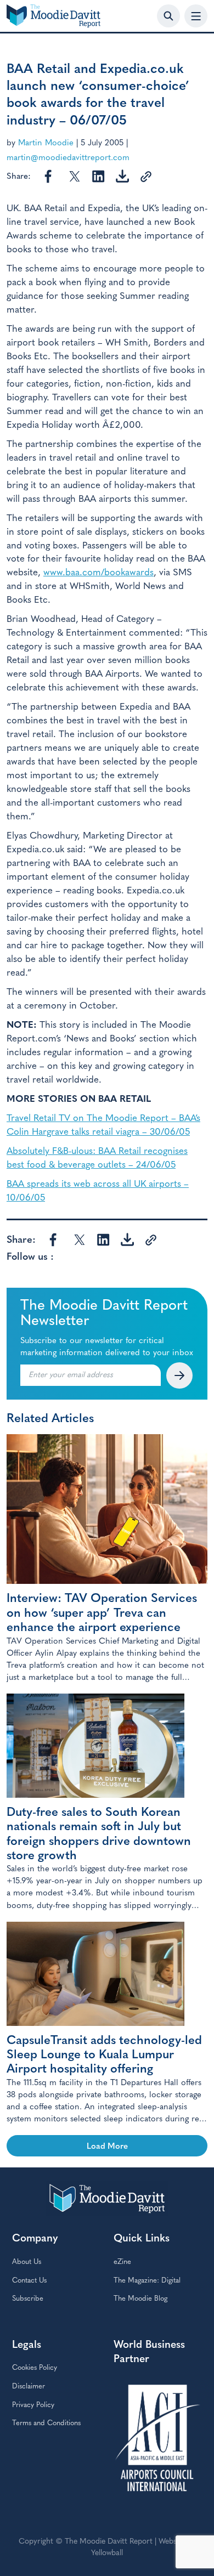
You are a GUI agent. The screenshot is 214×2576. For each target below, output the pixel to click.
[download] (120, 176)
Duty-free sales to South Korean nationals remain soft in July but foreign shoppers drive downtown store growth (99, 1835)
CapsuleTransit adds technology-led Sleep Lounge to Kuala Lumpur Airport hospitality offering (104, 2056)
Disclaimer (29, 2387)
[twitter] (73, 176)
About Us (27, 2262)
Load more (107, 2147)
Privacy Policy (33, 2405)
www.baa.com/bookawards (98, 573)
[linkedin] (97, 176)
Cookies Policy (35, 2368)
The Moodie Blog (140, 2299)
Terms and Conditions (46, 2423)
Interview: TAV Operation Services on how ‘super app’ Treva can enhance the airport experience (102, 1613)
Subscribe (28, 2299)
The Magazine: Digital (147, 2281)
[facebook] (49, 176)
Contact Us (29, 2281)
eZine (122, 2262)
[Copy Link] (144, 176)
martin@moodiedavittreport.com (68, 158)
